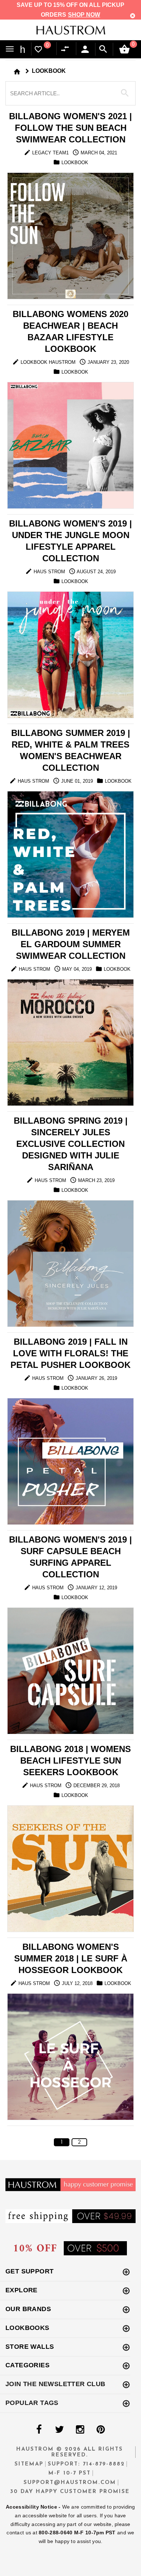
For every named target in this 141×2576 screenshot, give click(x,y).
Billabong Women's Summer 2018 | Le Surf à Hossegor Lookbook (71, 1958)
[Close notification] (133, 16)
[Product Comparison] (67, 49)
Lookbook (49, 71)
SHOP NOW (84, 15)
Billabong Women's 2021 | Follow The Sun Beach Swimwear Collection (70, 128)
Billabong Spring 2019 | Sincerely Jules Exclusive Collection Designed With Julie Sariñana (71, 1144)
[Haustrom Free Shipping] (70, 2216)
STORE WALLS (30, 2347)
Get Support (29, 2271)
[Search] (103, 49)
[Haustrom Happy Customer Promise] (70, 2184)
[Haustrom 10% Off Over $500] (70, 2248)
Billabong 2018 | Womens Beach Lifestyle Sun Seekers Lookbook (70, 1761)
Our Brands (28, 2309)
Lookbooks (27, 2328)
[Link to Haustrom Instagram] (80, 2430)
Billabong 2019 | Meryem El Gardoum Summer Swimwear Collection (71, 944)
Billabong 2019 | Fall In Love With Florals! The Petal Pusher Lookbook (70, 1353)
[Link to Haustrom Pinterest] (101, 2430)
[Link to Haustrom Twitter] (59, 2430)
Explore (22, 2290)
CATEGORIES (27, 2365)
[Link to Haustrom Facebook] (39, 2430)
